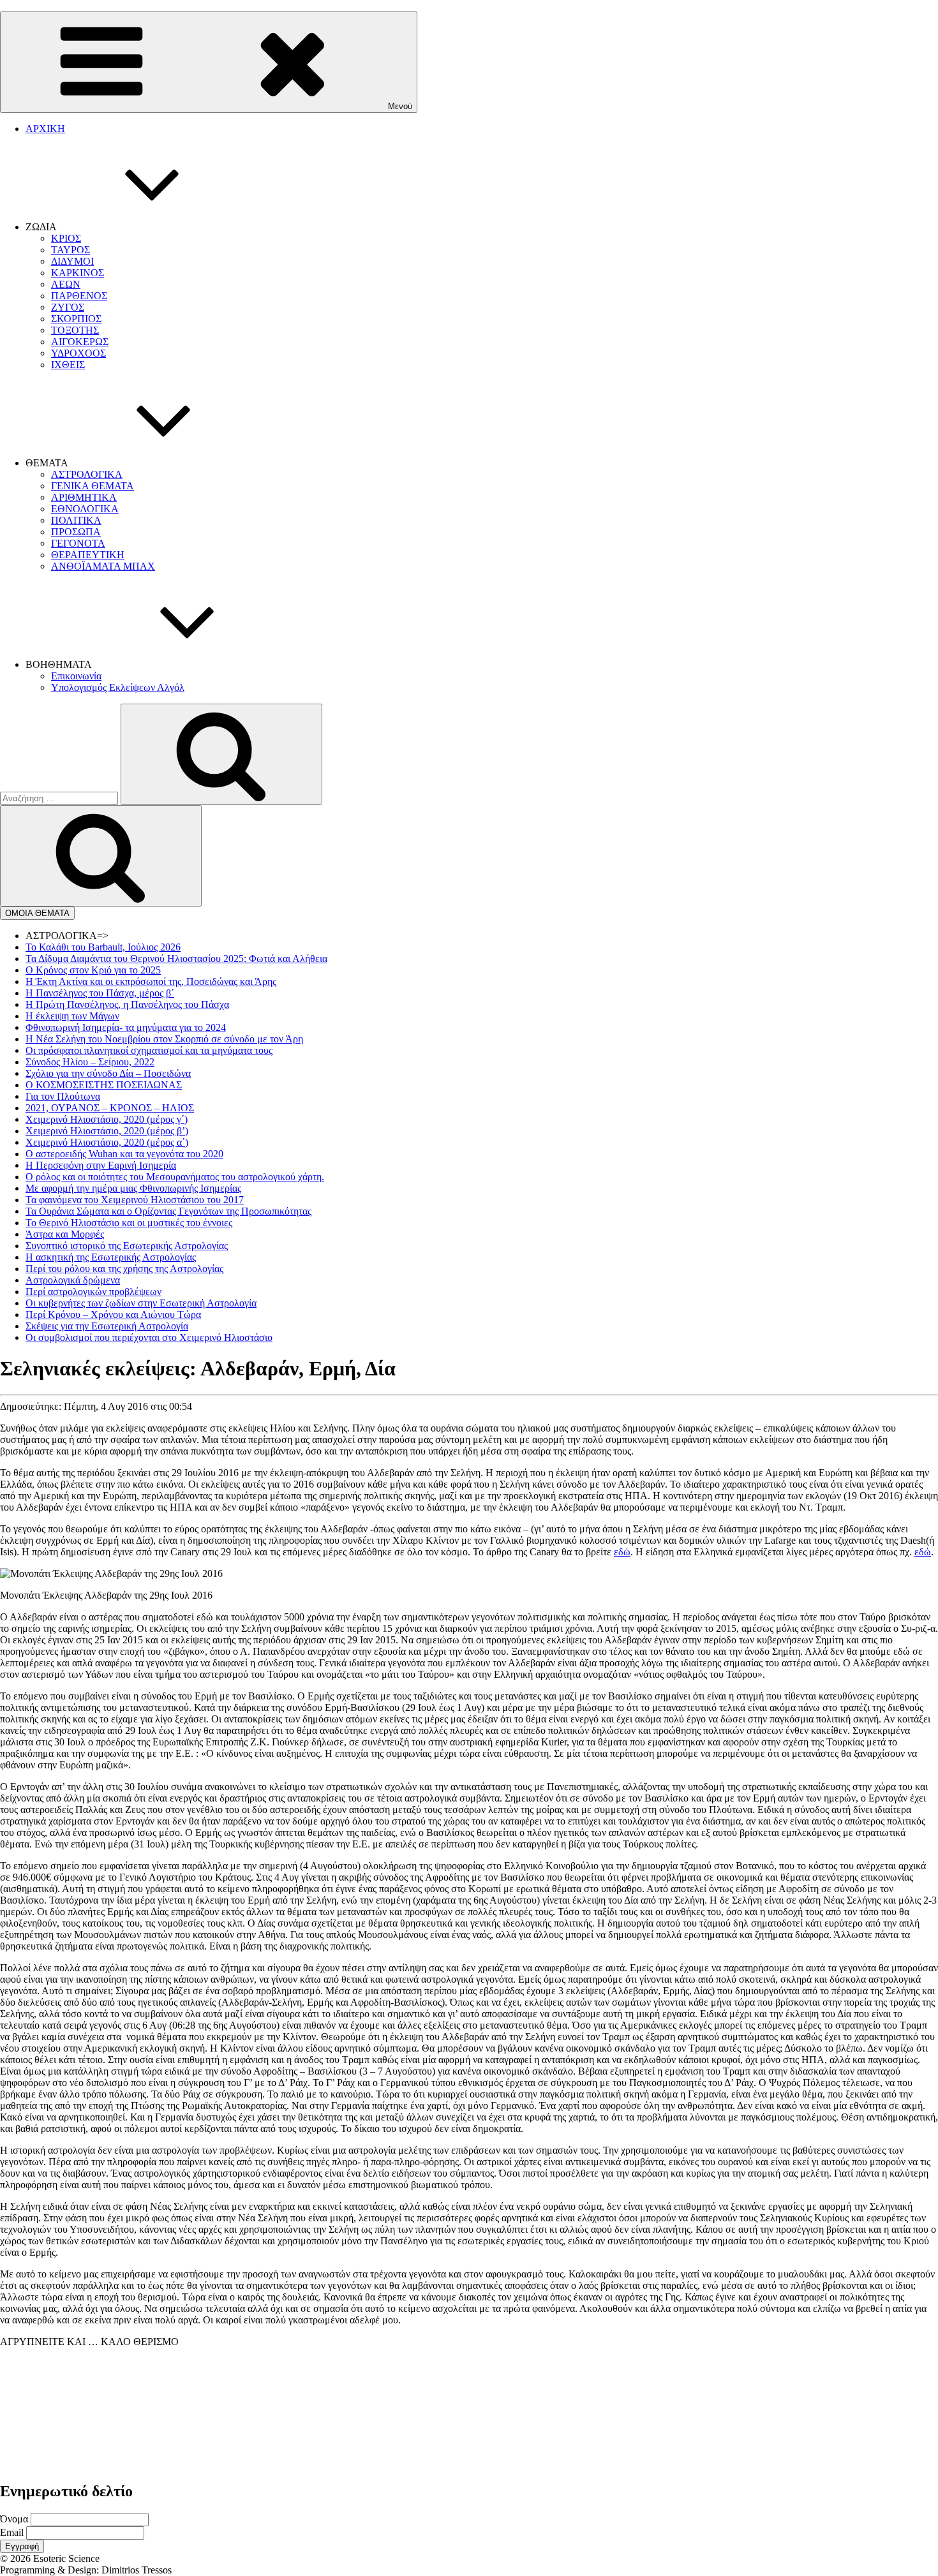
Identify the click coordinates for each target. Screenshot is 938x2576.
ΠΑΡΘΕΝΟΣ (79, 296)
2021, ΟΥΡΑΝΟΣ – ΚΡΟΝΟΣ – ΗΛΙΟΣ (110, 1108)
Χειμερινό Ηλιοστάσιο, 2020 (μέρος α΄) (107, 1142)
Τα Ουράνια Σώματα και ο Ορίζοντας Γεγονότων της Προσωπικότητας (168, 1211)
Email (12, 2532)
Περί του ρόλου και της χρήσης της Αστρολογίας (124, 1269)
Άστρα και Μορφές (65, 1234)
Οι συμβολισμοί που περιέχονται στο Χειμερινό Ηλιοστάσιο (149, 1337)
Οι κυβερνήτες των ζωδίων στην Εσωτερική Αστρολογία (141, 1303)
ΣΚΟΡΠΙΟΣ (76, 319)
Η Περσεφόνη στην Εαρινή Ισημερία (101, 1165)
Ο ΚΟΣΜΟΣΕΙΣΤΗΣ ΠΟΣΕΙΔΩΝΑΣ (104, 1085)
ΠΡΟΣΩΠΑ (76, 532)
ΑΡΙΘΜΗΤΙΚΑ (84, 497)
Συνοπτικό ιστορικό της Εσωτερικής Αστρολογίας (127, 1246)
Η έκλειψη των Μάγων (72, 1016)
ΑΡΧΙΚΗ (45, 129)
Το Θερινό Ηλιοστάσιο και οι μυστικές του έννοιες (129, 1223)
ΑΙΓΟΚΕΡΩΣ (80, 342)
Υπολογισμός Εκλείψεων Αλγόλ (118, 687)
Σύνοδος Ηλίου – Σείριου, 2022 (90, 1062)
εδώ (622, 1552)
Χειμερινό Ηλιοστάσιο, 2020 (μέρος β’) (107, 1131)
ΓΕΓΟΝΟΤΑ (78, 543)
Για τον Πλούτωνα (63, 1096)
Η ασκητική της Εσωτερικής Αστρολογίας (111, 1257)
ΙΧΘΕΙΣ (68, 365)
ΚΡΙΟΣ (66, 238)
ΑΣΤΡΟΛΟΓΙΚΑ (87, 474)
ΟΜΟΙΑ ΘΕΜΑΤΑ (37, 913)
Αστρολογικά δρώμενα (73, 1280)
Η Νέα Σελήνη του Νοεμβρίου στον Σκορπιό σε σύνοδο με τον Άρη (164, 1039)
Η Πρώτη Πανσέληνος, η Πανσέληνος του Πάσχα (127, 1004)
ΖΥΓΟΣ (68, 307)
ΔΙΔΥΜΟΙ (72, 261)
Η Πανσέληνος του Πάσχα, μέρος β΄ (100, 993)
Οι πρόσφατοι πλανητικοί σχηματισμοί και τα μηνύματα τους (149, 1050)
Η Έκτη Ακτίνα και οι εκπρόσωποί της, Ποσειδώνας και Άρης (151, 981)
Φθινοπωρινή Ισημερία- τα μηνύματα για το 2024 (126, 1027)
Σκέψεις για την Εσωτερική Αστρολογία (107, 1326)
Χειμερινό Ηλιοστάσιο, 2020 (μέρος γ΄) (107, 1119)
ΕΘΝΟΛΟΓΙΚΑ (85, 509)
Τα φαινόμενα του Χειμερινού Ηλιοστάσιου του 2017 (135, 1200)
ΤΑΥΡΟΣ (71, 250)
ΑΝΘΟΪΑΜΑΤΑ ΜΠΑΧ (103, 566)
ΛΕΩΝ (66, 284)
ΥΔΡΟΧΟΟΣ (78, 353)
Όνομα (14, 2519)
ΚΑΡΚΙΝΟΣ (78, 273)
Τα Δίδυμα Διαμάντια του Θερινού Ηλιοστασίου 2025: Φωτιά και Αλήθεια (176, 959)
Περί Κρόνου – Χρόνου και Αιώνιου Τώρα (113, 1314)
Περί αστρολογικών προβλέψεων (93, 1292)
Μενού (400, 106)
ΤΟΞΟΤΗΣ (75, 330)
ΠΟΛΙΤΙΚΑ (76, 520)
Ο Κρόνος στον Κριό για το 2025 (93, 970)
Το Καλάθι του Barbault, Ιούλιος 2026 (103, 947)
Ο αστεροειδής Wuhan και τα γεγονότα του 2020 (124, 1154)
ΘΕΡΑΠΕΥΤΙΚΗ (88, 555)
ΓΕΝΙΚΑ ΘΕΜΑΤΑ (93, 486)
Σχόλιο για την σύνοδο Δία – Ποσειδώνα (108, 1073)
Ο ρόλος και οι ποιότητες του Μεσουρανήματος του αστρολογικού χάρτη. (175, 1177)
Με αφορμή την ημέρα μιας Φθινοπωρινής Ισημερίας (133, 1188)
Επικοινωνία (76, 676)
